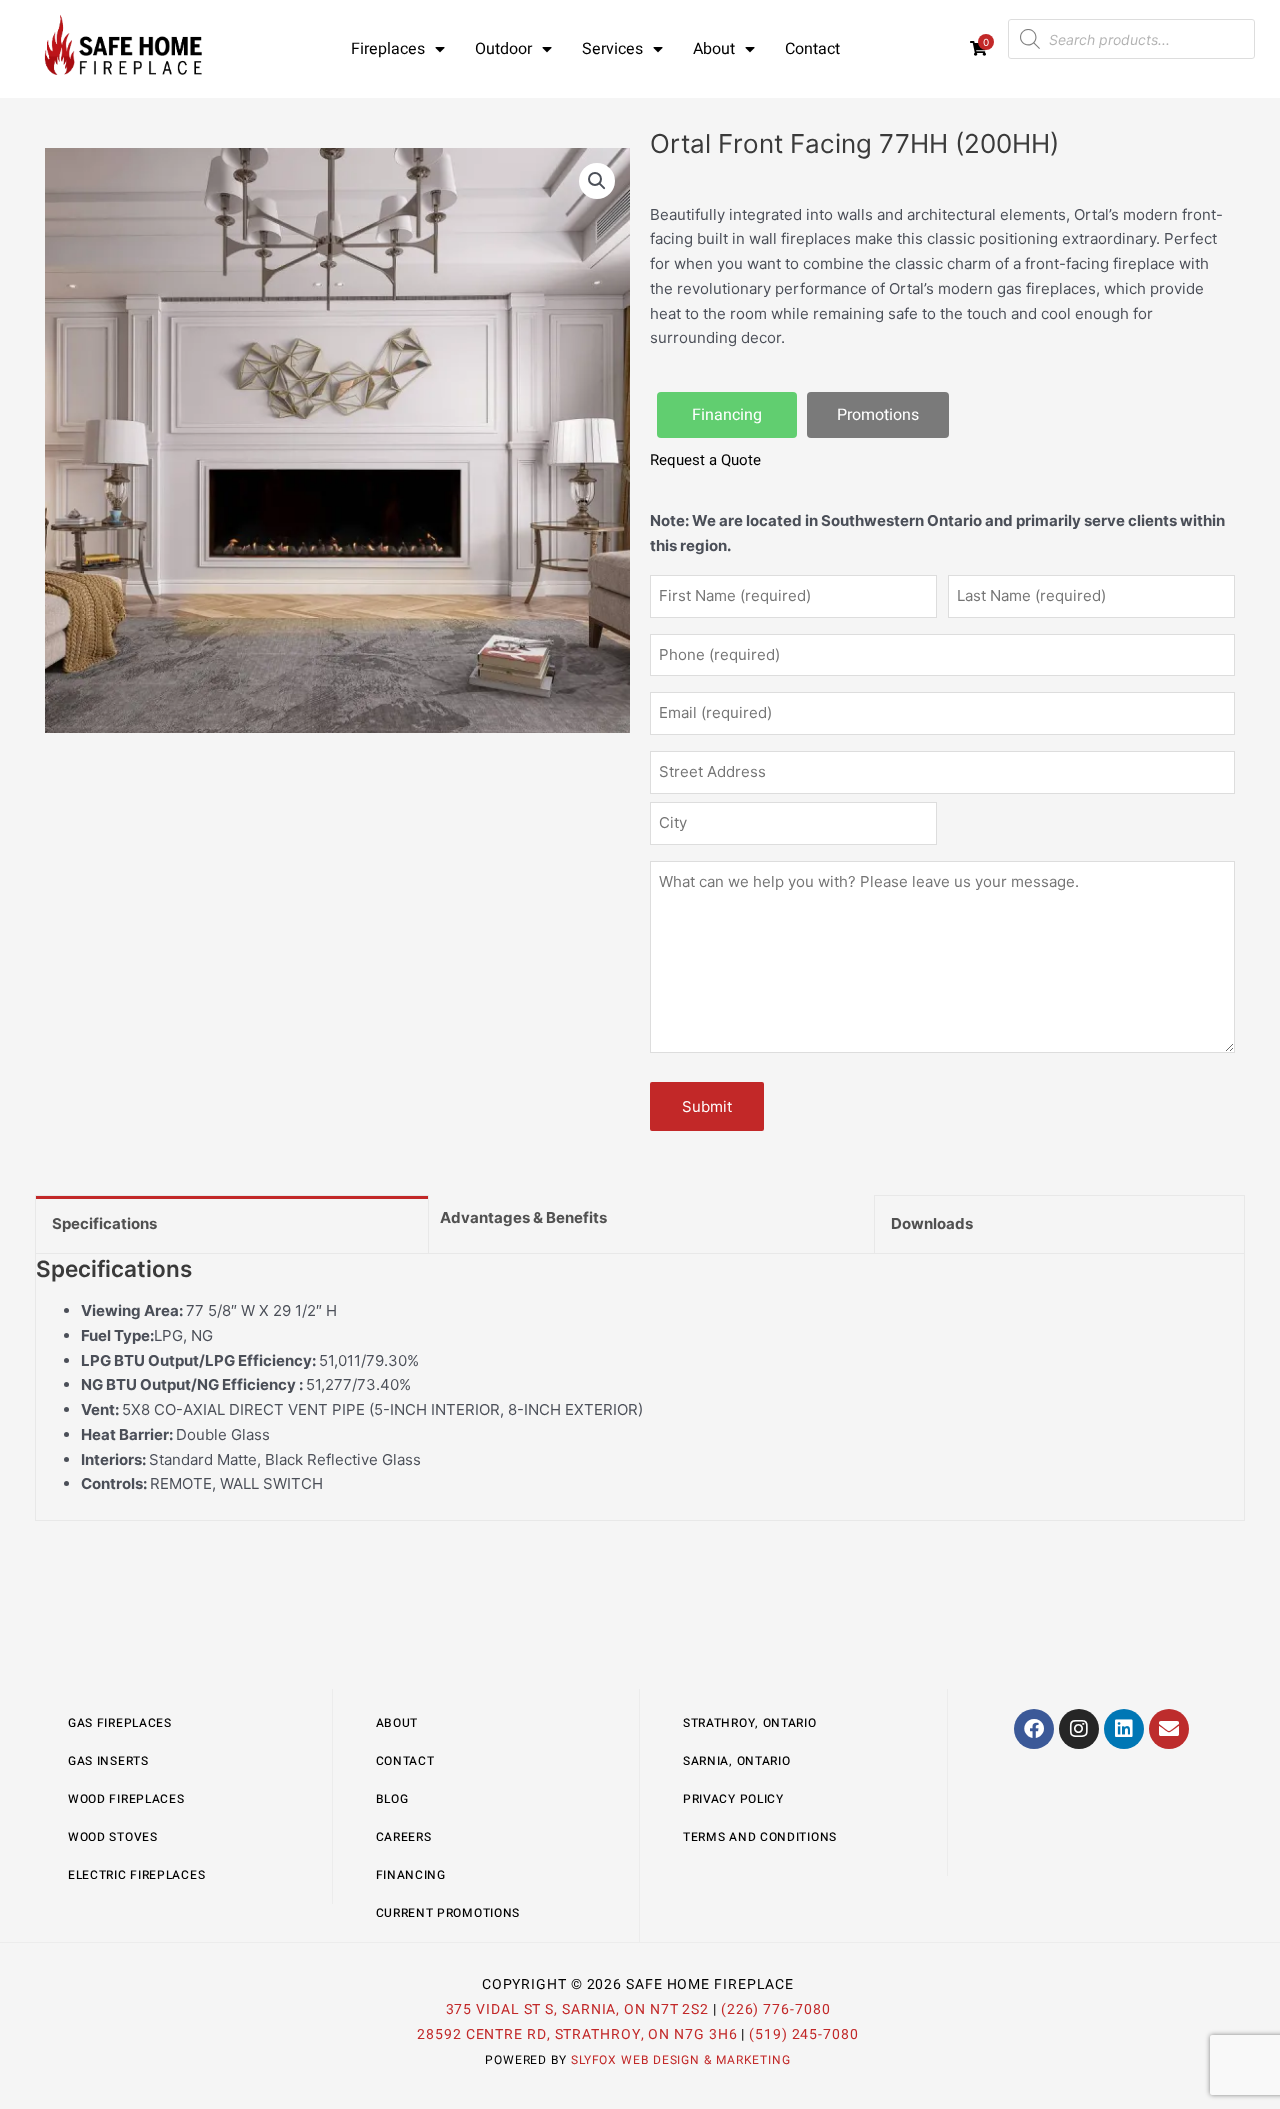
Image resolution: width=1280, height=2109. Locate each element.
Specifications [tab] (104, 1223)
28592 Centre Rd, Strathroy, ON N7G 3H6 (577, 2034)
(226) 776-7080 (776, 2009)
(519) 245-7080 (804, 2034)
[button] (597, 181)
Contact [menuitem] (812, 49)
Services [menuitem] (612, 49)
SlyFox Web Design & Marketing (681, 2060)
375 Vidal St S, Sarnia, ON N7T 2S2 (578, 2009)
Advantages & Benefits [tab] (523, 1217)
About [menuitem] (714, 49)
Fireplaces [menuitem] (388, 49)
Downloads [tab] (932, 1223)
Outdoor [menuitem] (503, 49)
